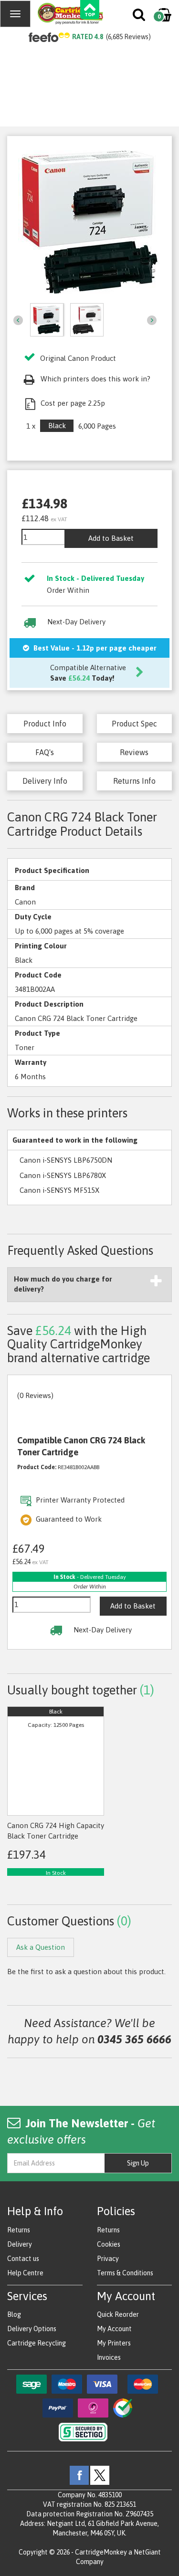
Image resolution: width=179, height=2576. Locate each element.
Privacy (108, 2259)
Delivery (20, 2244)
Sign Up (138, 2163)
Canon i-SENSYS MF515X (59, 1190)
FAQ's (45, 752)
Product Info (45, 724)
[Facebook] (79, 2475)
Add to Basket (111, 538)
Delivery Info (45, 781)
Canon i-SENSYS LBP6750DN (66, 1160)
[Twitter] (100, 2475)
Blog (14, 2314)
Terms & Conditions (125, 2273)
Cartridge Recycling (37, 2343)
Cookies (109, 2244)
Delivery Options (32, 2329)
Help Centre (25, 2273)
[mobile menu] (15, 14)
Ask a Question (41, 1947)
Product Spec (134, 724)
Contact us (23, 2259)
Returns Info (134, 781)
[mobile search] (140, 17)
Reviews (134, 752)
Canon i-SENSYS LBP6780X (63, 1175)
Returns (19, 2230)
